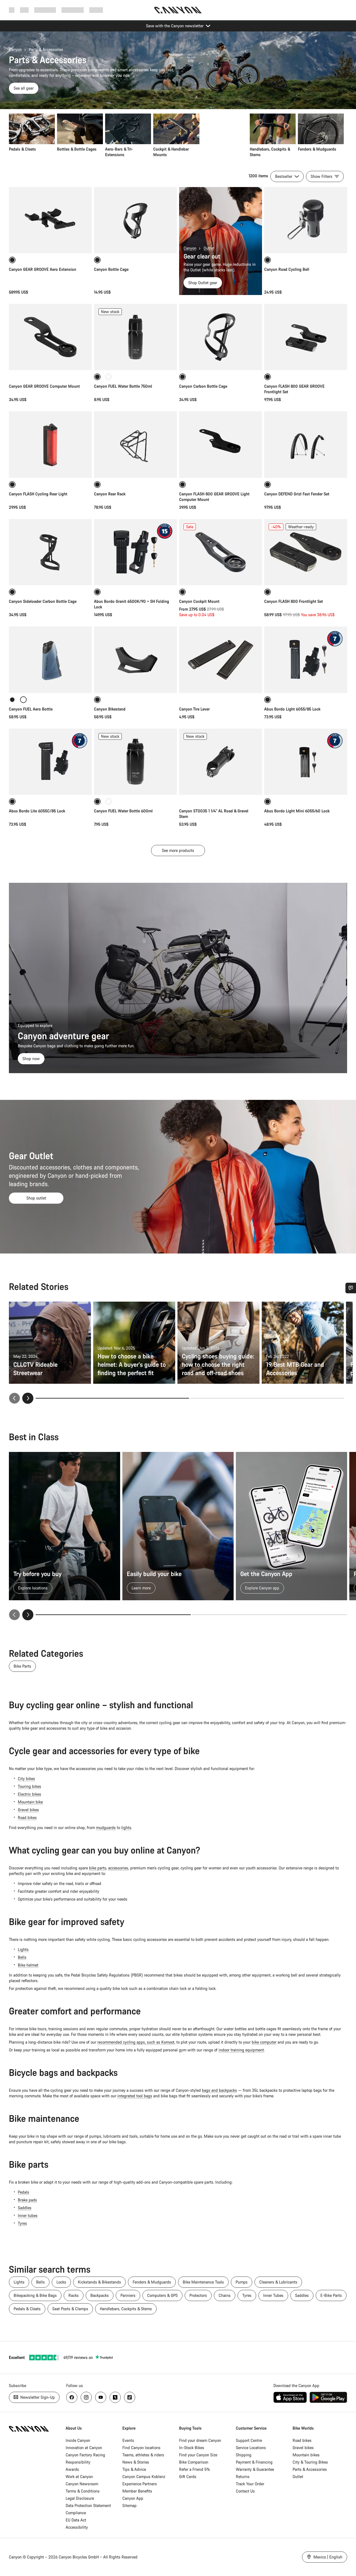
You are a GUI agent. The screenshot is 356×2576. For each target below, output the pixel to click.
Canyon (15, 49)
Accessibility (77, 2527)
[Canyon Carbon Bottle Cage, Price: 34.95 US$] (221, 337)
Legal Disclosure (80, 2498)
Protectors (198, 2295)
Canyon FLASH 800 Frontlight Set (294, 601)
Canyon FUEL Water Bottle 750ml (123, 386)
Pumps (242, 2282)
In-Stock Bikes (192, 2448)
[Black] (12, 700)
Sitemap (129, 2505)
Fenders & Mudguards (152, 2282)
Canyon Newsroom (82, 2484)
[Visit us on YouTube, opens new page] (101, 2397)
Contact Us (245, 2491)
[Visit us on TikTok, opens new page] (130, 2397)
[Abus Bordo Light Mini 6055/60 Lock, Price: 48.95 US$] (306, 762)
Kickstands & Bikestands (99, 2282)
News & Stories (136, 2462)
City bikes (26, 1779)
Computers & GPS (162, 2295)
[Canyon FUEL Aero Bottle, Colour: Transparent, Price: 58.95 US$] (50, 660)
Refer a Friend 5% (195, 2469)
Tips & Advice (134, 2469)
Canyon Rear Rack (110, 494)
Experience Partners (140, 2484)
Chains (225, 2295)
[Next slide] (28, 1398)
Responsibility (78, 2462)
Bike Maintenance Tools (203, 2282)
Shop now (31, 1059)
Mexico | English (327, 2557)
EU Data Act (76, 2520)
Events (128, 2440)
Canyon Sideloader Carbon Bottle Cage (43, 601)
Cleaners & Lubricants (278, 2282)
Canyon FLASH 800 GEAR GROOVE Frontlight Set (294, 389)
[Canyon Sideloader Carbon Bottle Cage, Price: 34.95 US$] (50, 552)
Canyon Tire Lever (194, 709)
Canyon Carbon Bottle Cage (203, 386)
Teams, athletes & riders (143, 2455)
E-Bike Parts (331, 2295)
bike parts (98, 1868)
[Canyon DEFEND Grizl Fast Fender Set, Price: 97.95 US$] (306, 444)
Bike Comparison (194, 2462)
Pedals (24, 2192)
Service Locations (251, 2448)
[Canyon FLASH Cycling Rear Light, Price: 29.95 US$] (50, 444)
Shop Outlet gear (203, 283)
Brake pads (27, 2200)
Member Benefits (137, 2491)
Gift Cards (188, 2477)
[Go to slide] (267, 1398)
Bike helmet (28, 1965)
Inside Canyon (78, 2440)
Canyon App (133, 2498)
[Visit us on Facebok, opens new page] (72, 2397)
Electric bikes (29, 1794)
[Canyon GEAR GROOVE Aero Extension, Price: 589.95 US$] (50, 220)
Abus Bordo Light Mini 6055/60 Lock (297, 811)
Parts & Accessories (310, 2469)
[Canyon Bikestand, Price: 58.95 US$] (135, 660)
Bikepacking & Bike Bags (35, 2295)
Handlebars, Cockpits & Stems (126, 2309)
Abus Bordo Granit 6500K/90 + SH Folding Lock (132, 604)
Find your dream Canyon (200, 2440)
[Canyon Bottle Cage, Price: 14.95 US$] (135, 220)
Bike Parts (22, 1666)
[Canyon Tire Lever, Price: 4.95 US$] (221, 660)
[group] (176, 136)
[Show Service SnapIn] (351, 1288)
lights (126, 1827)
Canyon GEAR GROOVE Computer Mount (44, 386)
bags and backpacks (219, 2090)
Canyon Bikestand (110, 709)
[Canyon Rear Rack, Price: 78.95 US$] (135, 444)
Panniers (128, 2295)
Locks (61, 2282)
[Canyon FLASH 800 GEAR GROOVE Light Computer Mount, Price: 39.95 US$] (221, 444)
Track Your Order (250, 2484)
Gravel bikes (28, 1810)
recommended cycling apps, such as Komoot (136, 2042)
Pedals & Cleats (27, 2309)
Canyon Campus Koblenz (144, 2477)
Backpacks (100, 2295)
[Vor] (28, 1615)
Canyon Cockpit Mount (199, 601)
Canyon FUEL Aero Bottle (31, 709)
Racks (74, 2295)
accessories (118, 1868)
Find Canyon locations (141, 2448)
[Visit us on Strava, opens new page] (115, 2397)
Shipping (244, 2455)
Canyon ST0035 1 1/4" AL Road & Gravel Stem (214, 814)
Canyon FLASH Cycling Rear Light (38, 494)
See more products (178, 850)
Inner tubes (28, 2215)
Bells (22, 1957)
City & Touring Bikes (310, 2462)
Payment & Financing (254, 2462)
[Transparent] (108, 377)
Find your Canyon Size (198, 2455)
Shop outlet (36, 1198)
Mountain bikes (306, 2455)
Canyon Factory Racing (85, 2455)
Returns (243, 2477)
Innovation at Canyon (84, 2448)
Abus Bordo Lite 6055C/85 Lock (37, 811)
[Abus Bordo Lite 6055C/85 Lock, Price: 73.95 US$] (50, 762)
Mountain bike (30, 1802)
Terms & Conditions (83, 2491)
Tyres (22, 2223)
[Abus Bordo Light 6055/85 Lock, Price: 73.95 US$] (306, 660)
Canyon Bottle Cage (111, 269)
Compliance (76, 2513)
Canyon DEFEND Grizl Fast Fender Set (297, 494)
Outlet (209, 248)
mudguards (106, 1827)
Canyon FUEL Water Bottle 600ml (123, 811)
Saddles (25, 2208)
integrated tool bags (135, 2096)
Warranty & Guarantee (255, 2469)
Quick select (50, 575)
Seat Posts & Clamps (70, 2309)
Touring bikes (29, 1786)
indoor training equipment (241, 2050)
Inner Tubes (273, 2295)
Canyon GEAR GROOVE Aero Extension (43, 269)
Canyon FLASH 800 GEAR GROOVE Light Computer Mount (214, 497)
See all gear (24, 88)
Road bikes (27, 1817)
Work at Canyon (79, 2477)
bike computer (264, 2042)
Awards (72, 2469)
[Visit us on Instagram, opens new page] (86, 2397)
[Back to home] (178, 10)
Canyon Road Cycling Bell (287, 269)
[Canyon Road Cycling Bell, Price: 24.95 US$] (306, 220)
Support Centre (249, 2440)
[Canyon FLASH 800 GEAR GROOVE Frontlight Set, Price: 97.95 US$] (306, 337)
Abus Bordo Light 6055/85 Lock (292, 709)
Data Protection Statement (88, 2505)
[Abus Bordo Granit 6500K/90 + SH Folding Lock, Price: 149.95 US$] (135, 552)
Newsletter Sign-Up (37, 2397)
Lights (23, 1949)
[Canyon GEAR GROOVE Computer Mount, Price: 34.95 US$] (50, 337)
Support (96, 10)
